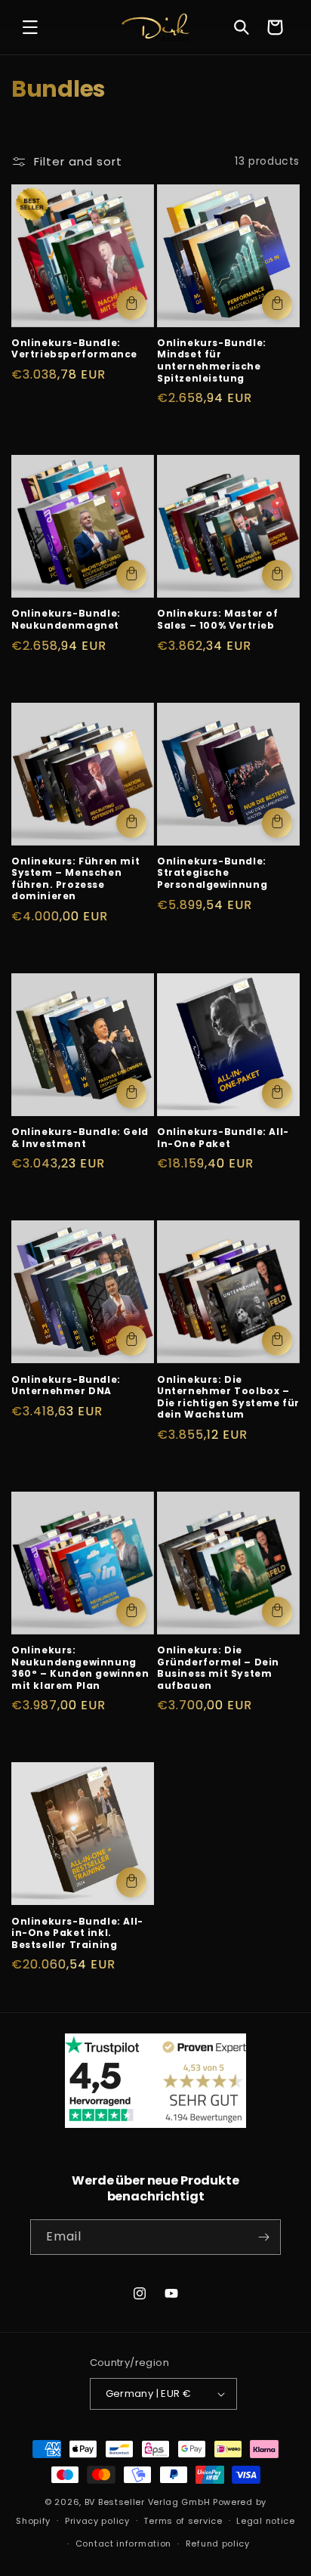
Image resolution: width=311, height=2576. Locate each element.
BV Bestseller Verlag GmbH (148, 2502)
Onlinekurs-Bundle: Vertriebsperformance (74, 349)
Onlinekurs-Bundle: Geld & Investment (80, 1138)
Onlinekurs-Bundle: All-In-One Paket (223, 1138)
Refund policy (218, 2544)
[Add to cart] (131, 305)
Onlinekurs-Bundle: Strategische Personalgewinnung (212, 873)
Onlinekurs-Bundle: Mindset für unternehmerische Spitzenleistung (212, 360)
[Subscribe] (263, 2237)
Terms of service (183, 2521)
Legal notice (265, 2521)
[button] (30, 27)
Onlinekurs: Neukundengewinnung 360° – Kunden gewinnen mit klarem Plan (80, 1668)
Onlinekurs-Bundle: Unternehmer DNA (66, 1385)
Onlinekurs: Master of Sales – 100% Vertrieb (218, 619)
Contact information (123, 2544)
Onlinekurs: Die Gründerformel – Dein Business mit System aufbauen (218, 1668)
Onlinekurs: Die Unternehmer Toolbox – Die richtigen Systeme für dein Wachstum (228, 1397)
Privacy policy (97, 2521)
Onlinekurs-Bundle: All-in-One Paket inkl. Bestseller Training (77, 1933)
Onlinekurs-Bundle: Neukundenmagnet (66, 619)
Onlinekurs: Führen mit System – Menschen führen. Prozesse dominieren (75, 879)
